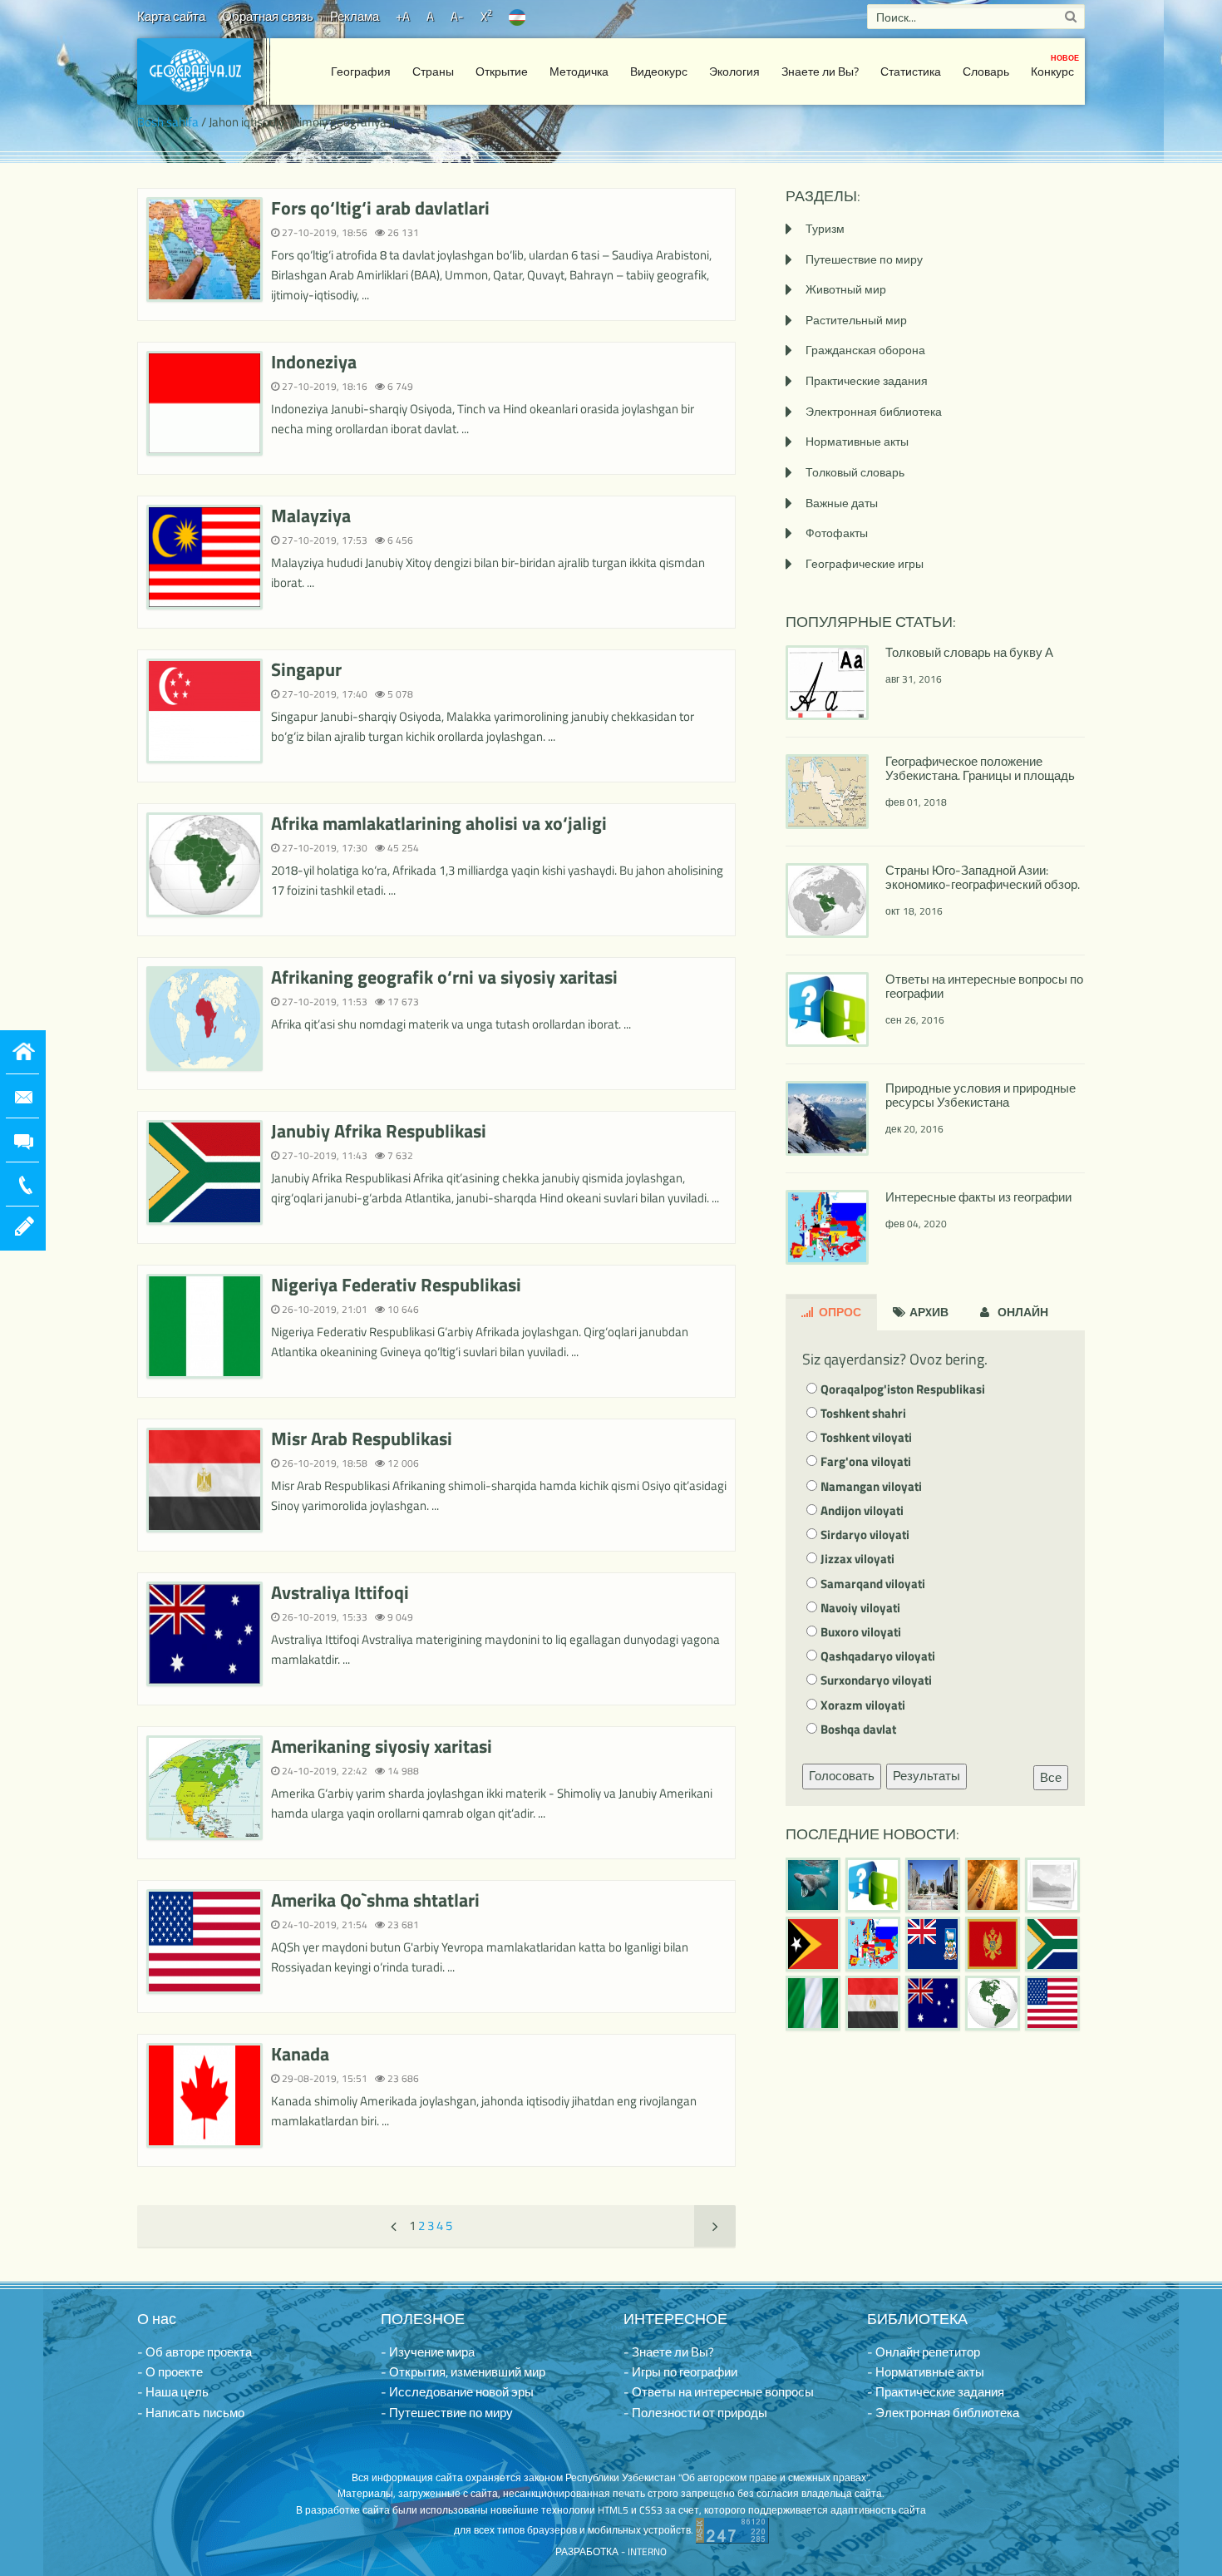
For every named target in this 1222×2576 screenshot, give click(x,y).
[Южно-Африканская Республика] (1052, 1944)
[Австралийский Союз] (933, 2003)
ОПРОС (839, 1312)
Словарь (986, 71)
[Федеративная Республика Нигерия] (813, 2003)
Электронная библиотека (874, 411)
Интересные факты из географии (978, 1197)
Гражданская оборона (865, 350)
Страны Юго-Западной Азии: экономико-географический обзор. (983, 877)
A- (457, 16)
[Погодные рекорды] (993, 1885)
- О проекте (170, 2372)
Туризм (825, 228)
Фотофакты (837, 533)
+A (403, 16)
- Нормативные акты (926, 2372)
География (361, 71)
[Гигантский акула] (813, 1885)
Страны (433, 71)
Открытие (502, 71)
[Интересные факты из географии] (873, 1944)
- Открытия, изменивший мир (463, 2372)
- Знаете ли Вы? (669, 2352)
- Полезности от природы (695, 2413)
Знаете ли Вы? (820, 71)
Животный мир (846, 289)
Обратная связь (268, 16)
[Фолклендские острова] (933, 1944)
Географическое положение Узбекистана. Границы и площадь (980, 768)
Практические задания (867, 380)
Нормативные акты (857, 441)
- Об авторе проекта (195, 2352)
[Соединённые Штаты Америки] (1052, 2003)
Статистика (911, 71)
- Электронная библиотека (943, 2413)
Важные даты (842, 503)
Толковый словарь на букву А (969, 652)
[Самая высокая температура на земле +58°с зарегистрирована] (1052, 1885)
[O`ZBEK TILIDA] (517, 16)
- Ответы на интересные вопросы (719, 2392)
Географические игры (865, 563)
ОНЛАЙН (1022, 1312)
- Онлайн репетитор (924, 2352)
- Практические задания (936, 2392)
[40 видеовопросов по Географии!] (873, 1885)
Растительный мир (856, 320)
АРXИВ (928, 1312)
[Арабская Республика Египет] (873, 2003)
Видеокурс (659, 71)
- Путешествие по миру (447, 2413)
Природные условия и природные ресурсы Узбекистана (981, 1095)
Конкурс (1055, 66)
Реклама (355, 16)
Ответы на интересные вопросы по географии (984, 986)
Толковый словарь (855, 472)
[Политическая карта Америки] (993, 2003)
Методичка (579, 71)
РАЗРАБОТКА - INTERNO (611, 2551)
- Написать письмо (191, 2413)
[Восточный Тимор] (813, 1944)
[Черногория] (993, 1944)
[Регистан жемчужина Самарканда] (933, 1885)
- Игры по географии (680, 2372)
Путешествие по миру (864, 259)
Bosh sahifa (168, 122)
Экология (734, 71)
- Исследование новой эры (457, 2392)
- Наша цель (173, 2392)
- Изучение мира (428, 2352)
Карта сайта (171, 16)
